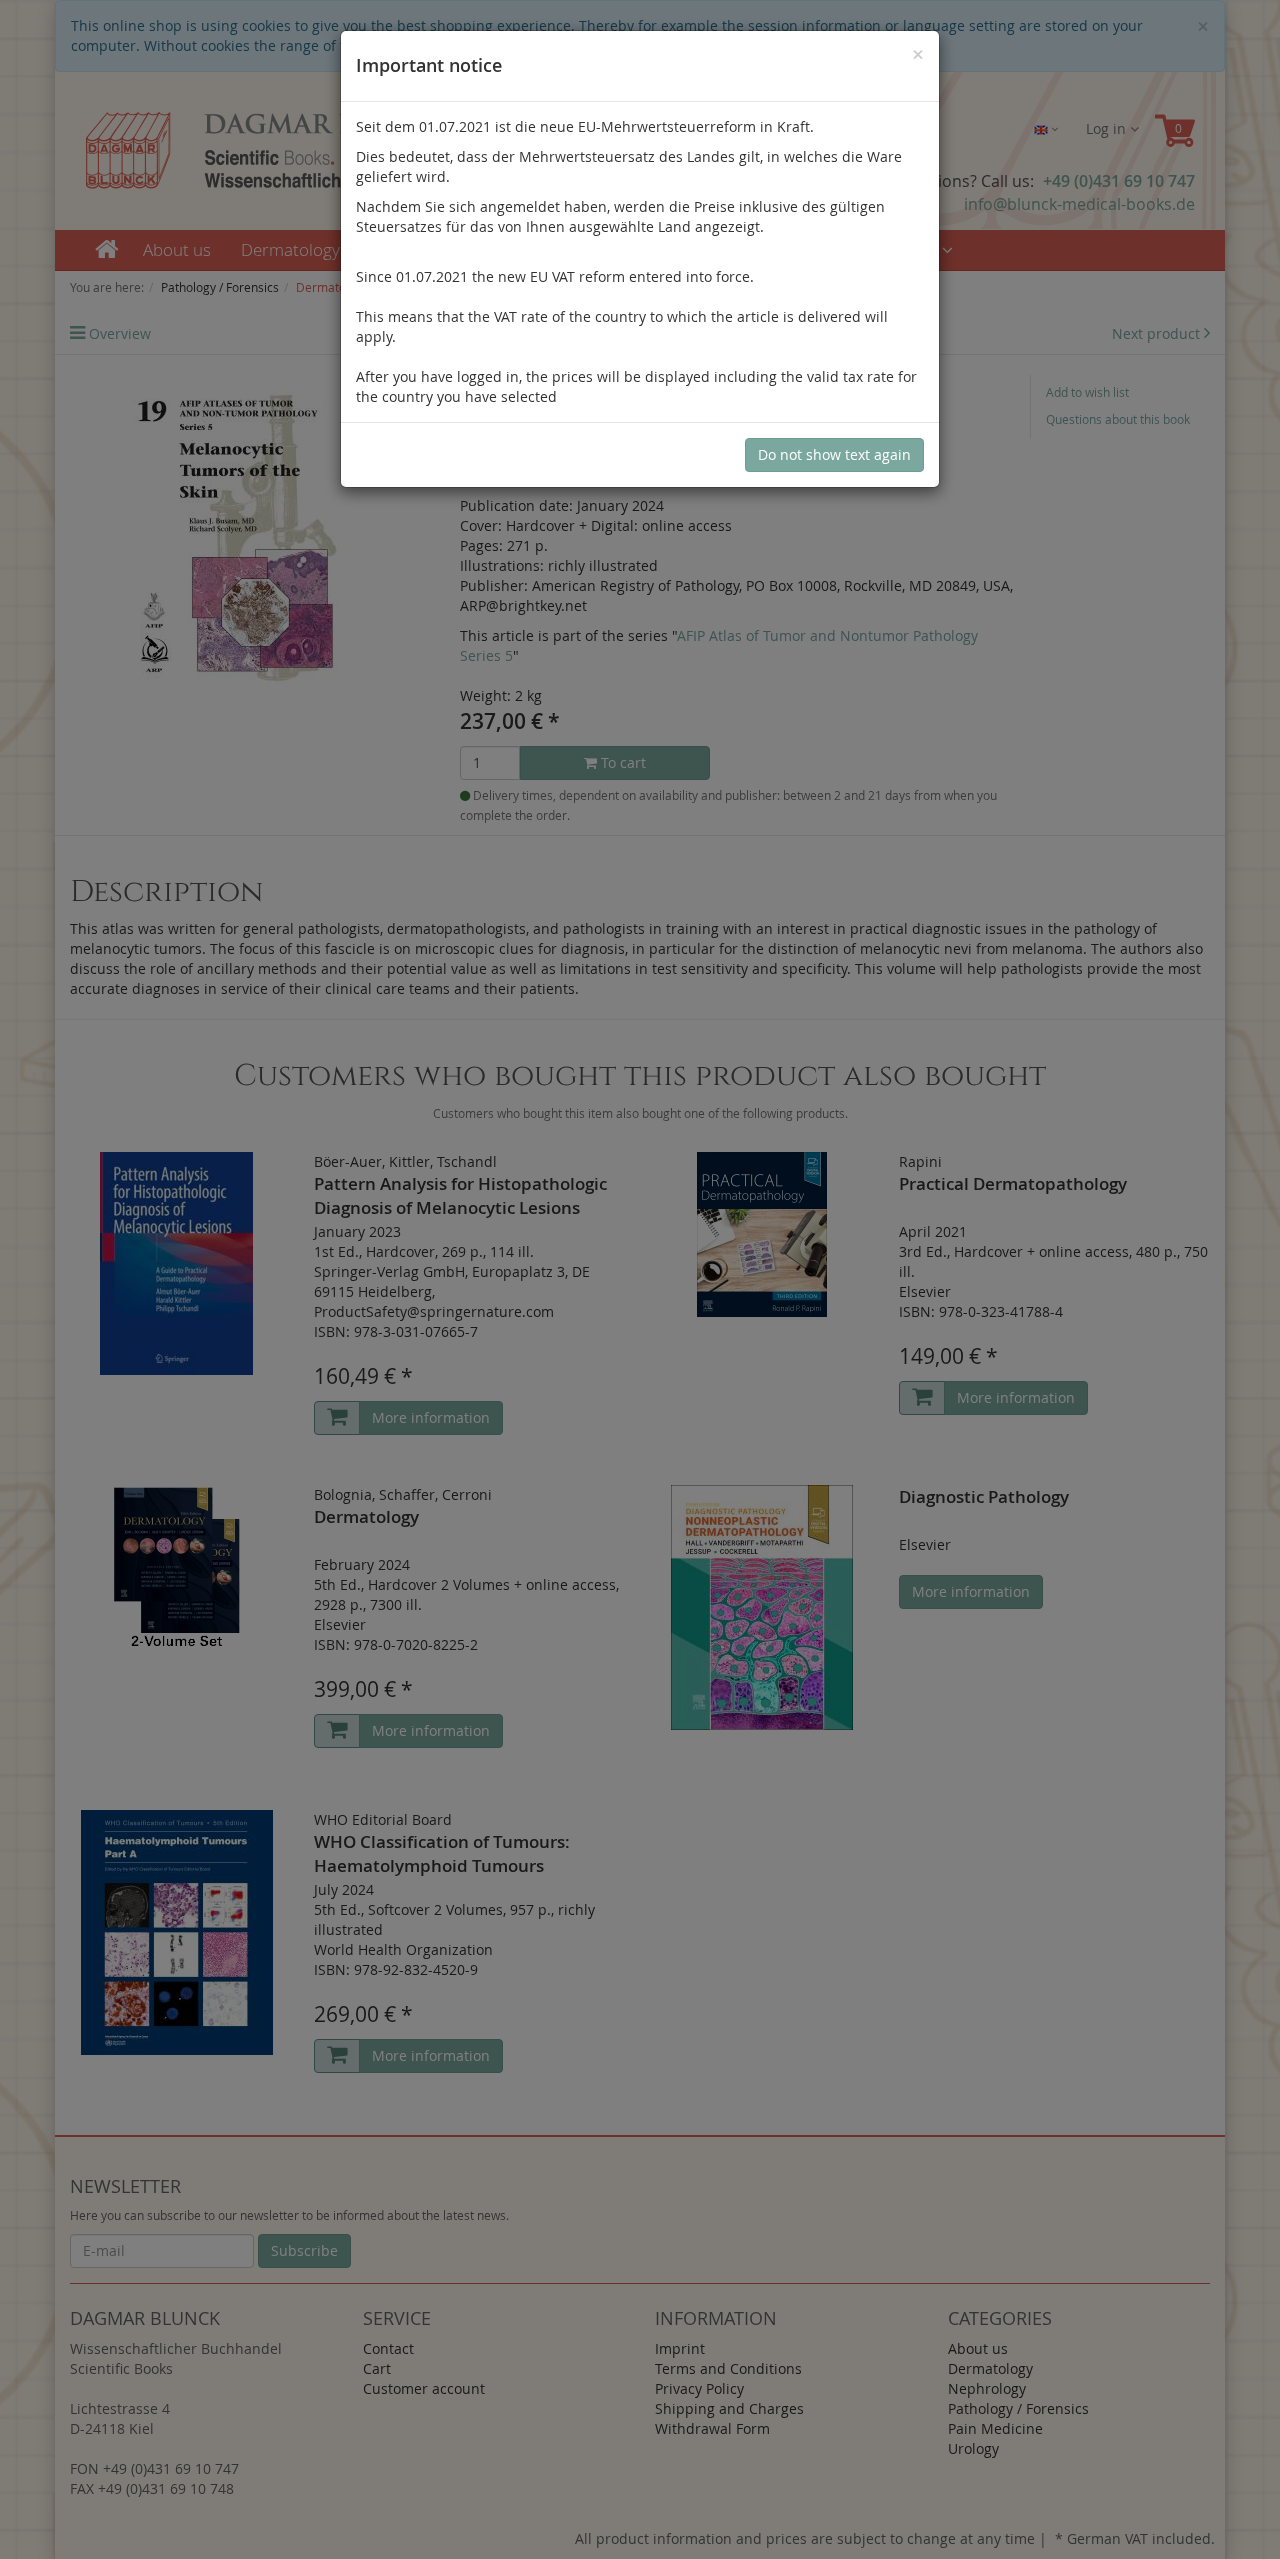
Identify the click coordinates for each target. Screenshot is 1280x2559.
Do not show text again (834, 454)
